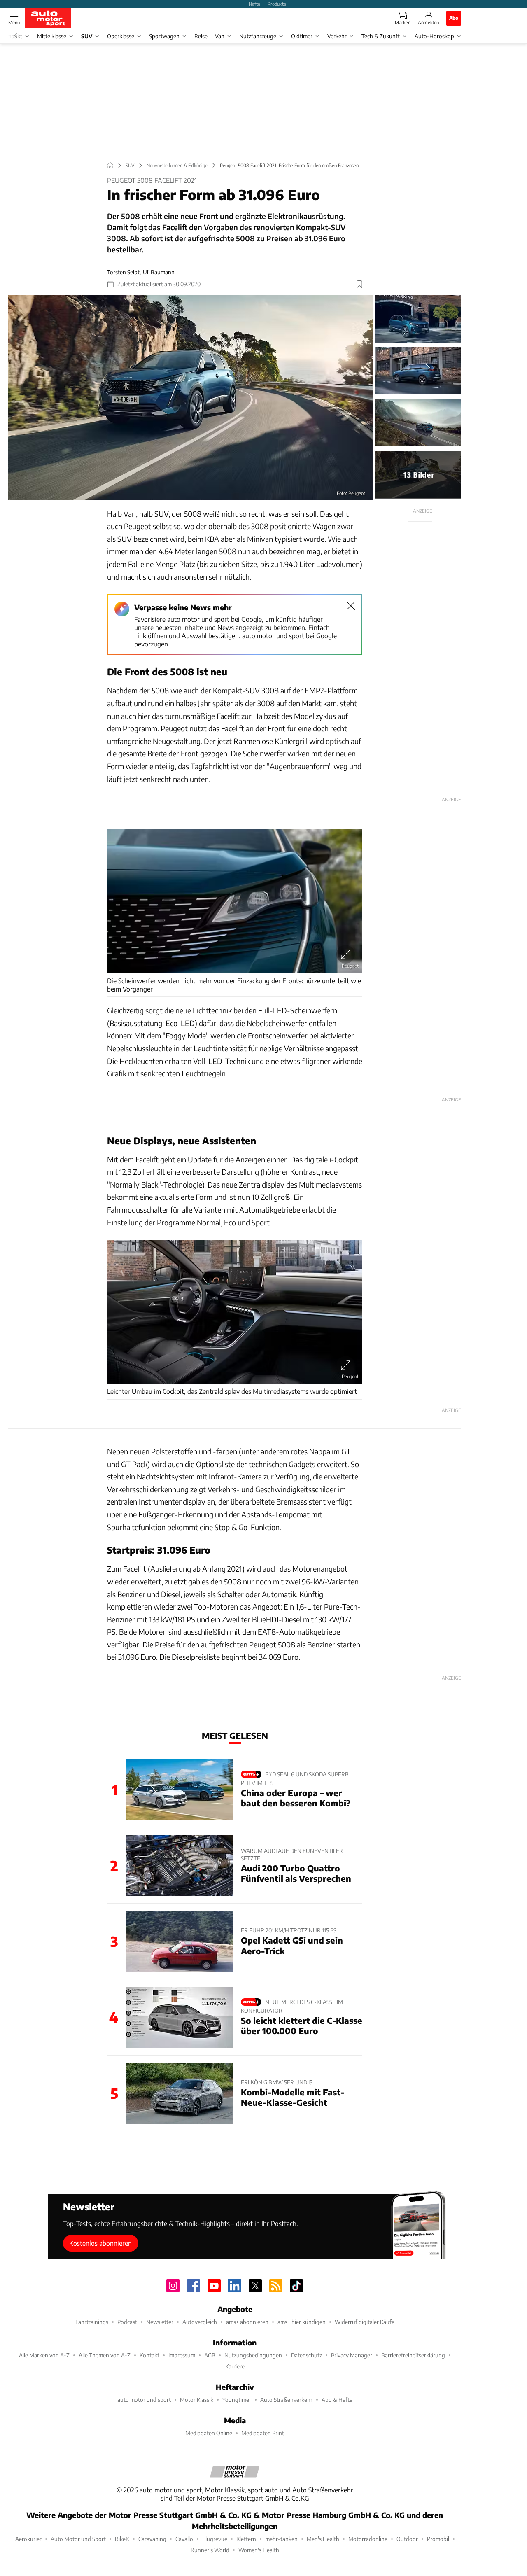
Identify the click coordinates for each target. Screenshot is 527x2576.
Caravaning (152, 2539)
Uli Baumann (159, 272)
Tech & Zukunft (381, 36)
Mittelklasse (52, 36)
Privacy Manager (352, 2355)
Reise (201, 36)
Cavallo (184, 2539)
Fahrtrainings (92, 2322)
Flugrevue (215, 2539)
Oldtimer (302, 36)
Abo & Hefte (337, 2400)
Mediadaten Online (209, 2433)
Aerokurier (28, 2539)
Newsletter (160, 2322)
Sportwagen (164, 36)
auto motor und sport (144, 2400)
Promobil (438, 2539)
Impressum (182, 2355)
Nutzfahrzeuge (258, 36)
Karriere (235, 2366)
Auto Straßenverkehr (286, 2400)
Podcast (127, 2322)
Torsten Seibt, (124, 272)
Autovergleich (200, 2322)
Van (220, 36)
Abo (454, 18)
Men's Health (323, 2539)
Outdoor (407, 2539)
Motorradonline (368, 2539)
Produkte (277, 4)
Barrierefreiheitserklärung (413, 2355)
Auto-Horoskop (434, 36)
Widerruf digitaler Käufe (365, 2322)
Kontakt (149, 2355)
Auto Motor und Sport (78, 2539)
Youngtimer (237, 2400)
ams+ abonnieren (247, 2322)
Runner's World (210, 2550)
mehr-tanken (281, 2539)
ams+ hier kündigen (302, 2322)
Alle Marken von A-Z (44, 2355)
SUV (87, 36)
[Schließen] (351, 606)
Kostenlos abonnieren (100, 2243)
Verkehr (337, 36)
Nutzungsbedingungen (253, 2355)
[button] (190, 398)
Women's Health (259, 2550)
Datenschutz (307, 2355)
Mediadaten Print (263, 2433)
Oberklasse (121, 36)
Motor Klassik (197, 2400)
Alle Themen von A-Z (105, 2355)
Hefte (254, 4)
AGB (210, 2355)
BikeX (122, 2539)
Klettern (246, 2539)
